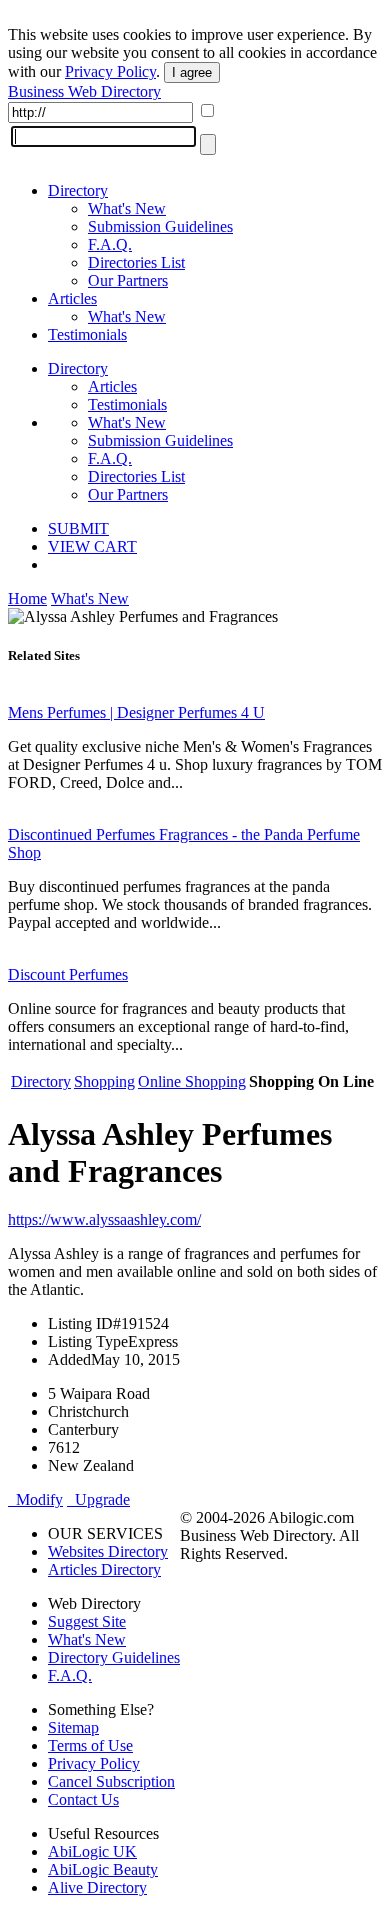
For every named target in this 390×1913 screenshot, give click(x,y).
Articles (72, 298)
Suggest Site (87, 1621)
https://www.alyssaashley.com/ (104, 1219)
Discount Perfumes (68, 974)
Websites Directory (108, 1551)
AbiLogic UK (92, 1851)
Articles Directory (104, 1569)
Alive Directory (97, 1887)
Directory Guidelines (114, 1657)
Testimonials (87, 334)
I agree (192, 72)
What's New (127, 208)
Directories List (136, 262)
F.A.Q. (110, 244)
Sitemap (73, 1727)
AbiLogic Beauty (103, 1869)
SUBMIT (78, 528)
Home (27, 598)
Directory (78, 190)
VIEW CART (92, 546)
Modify (35, 1499)
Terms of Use (90, 1745)
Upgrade (98, 1499)
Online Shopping (192, 1081)
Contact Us (83, 1799)
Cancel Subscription (111, 1781)
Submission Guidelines (160, 226)
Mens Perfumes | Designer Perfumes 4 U (136, 712)
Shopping (104, 1081)
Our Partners (128, 280)
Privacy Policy (110, 71)
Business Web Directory (84, 91)
